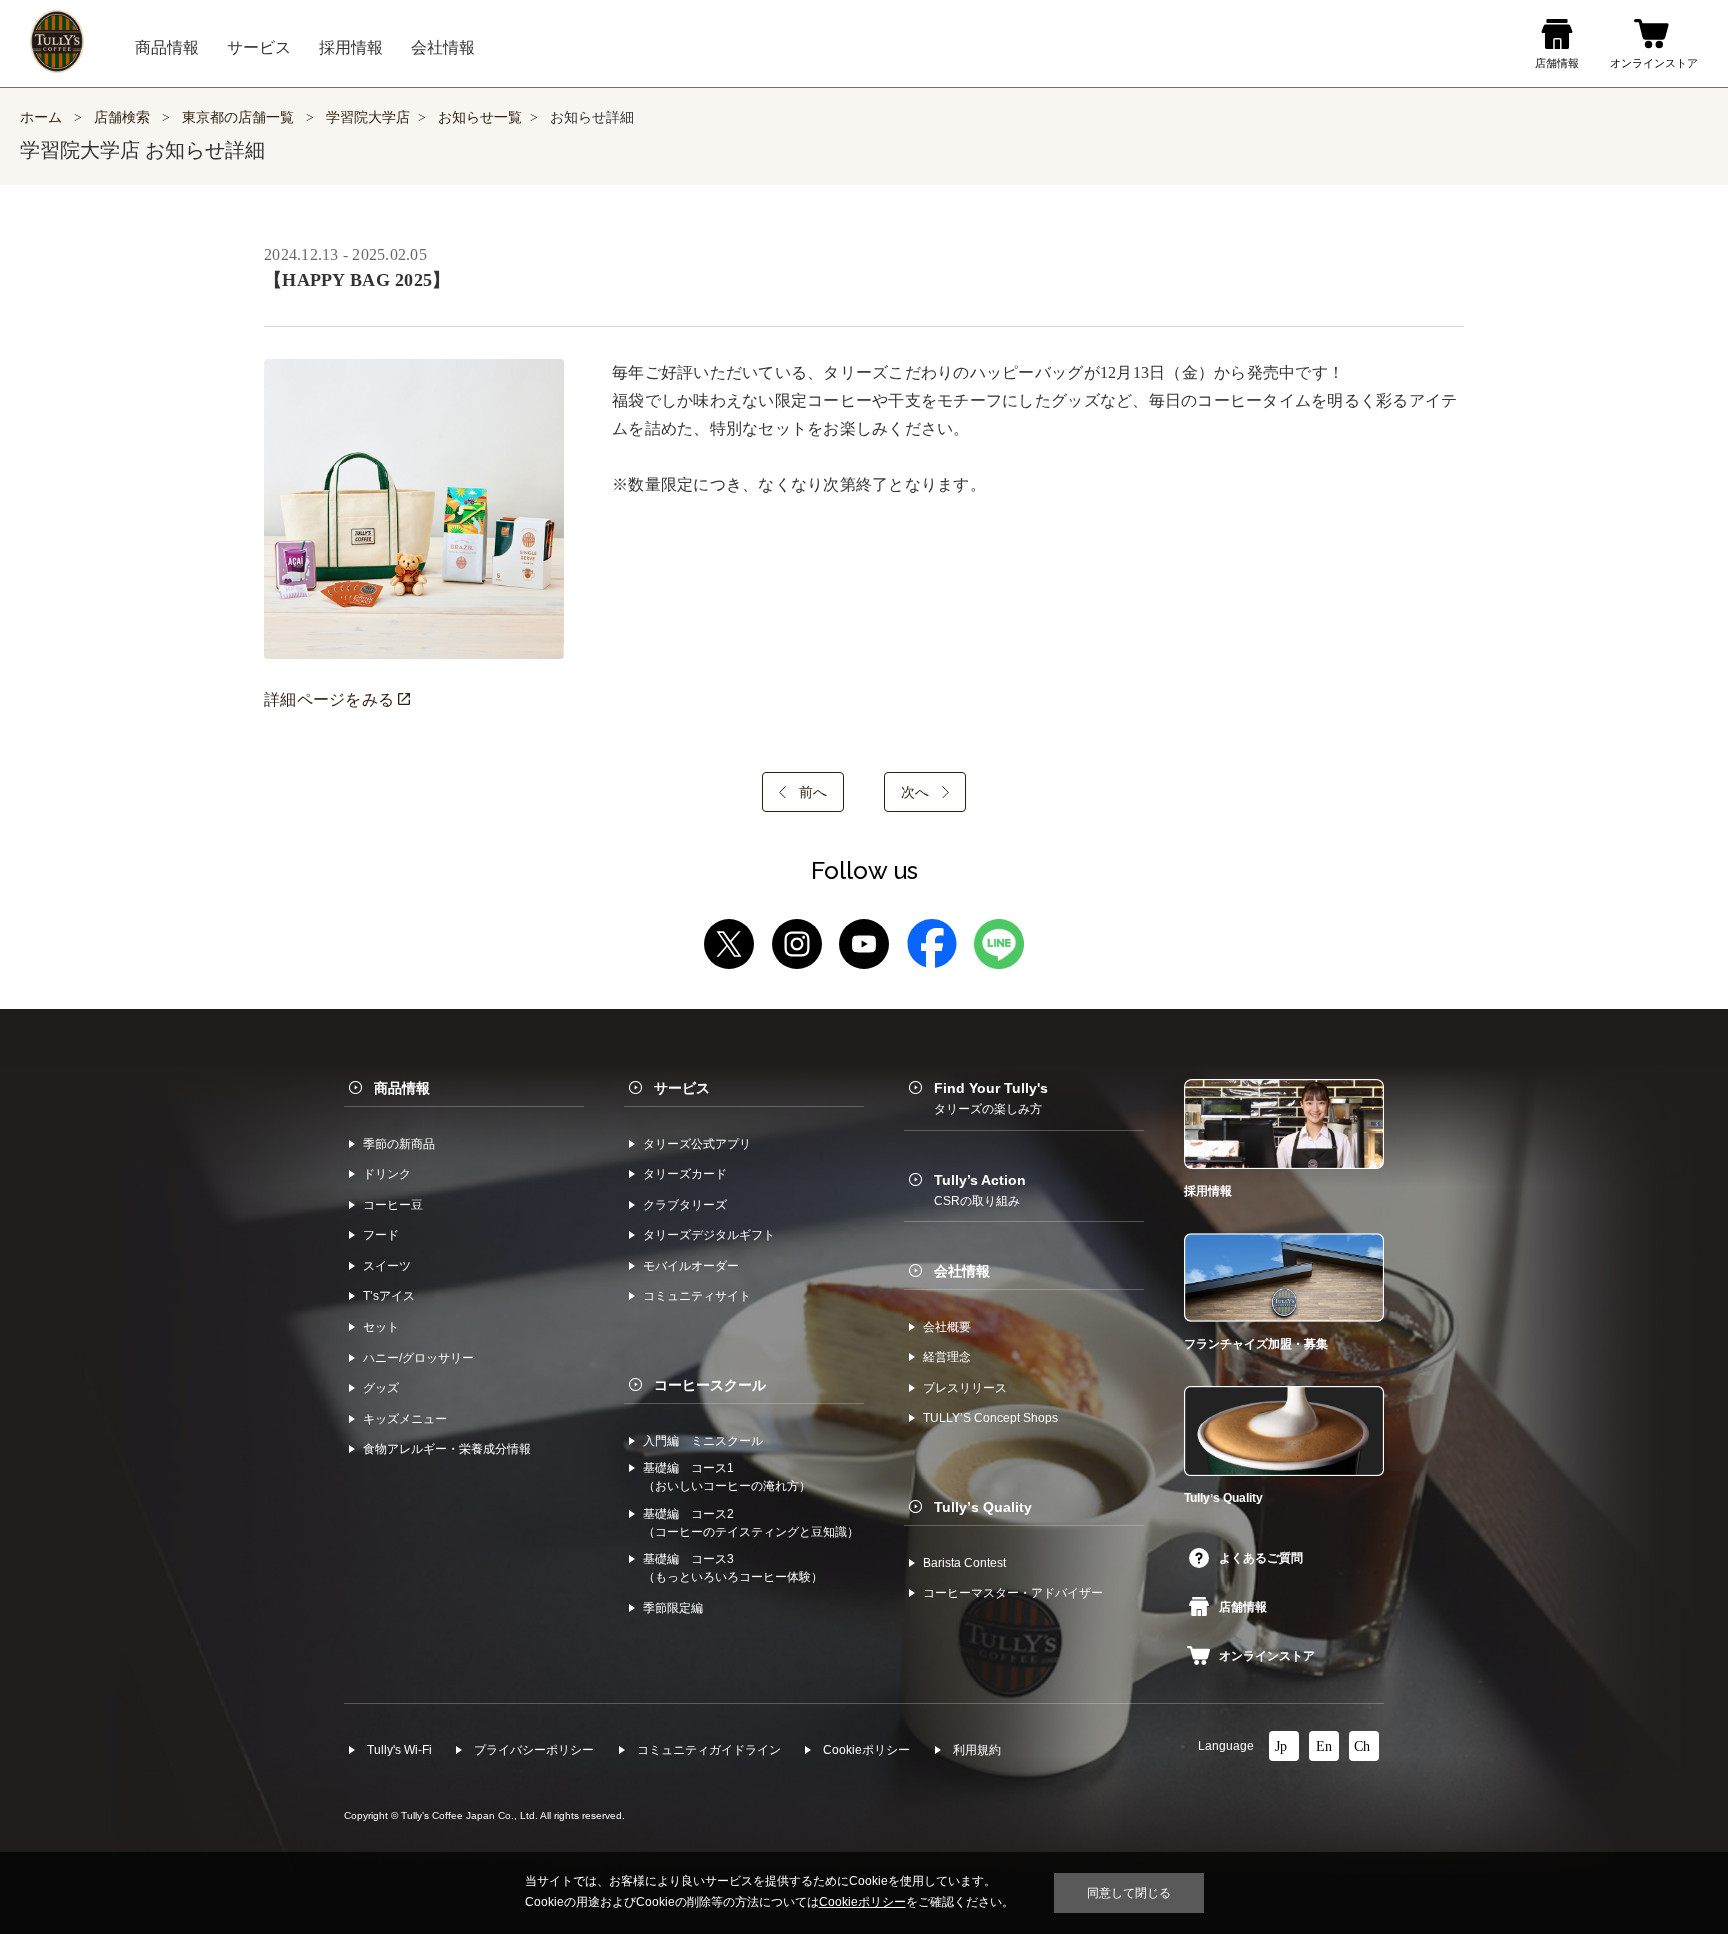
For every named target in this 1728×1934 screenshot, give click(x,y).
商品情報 (402, 1088)
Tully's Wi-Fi (399, 1750)
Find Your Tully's (991, 1098)
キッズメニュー (405, 1419)
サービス (682, 1088)
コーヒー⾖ (393, 1205)
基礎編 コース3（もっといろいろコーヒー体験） (733, 1568)
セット (381, 1327)
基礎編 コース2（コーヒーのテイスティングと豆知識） (751, 1523)
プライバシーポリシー (534, 1750)
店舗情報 (1243, 1607)
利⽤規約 (977, 1750)
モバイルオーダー (691, 1266)
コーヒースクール (710, 1385)
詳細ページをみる (331, 699)
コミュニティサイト (697, 1296)
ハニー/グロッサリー (418, 1358)
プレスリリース (965, 1388)
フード (381, 1235)
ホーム (41, 117)
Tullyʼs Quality (983, 1507)
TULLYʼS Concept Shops (990, 1418)
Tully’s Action (980, 1190)
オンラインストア (1267, 1656)
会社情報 (962, 1271)
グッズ (381, 1388)
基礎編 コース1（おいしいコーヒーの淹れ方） (727, 1477)
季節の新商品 (399, 1144)
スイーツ (387, 1266)
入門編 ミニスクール (703, 1441)
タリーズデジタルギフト (709, 1235)
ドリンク (387, 1174)
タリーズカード (685, 1174)
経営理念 (947, 1357)
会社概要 (947, 1327)
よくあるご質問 (1261, 1558)
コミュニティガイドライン (709, 1750)
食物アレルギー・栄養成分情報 (447, 1449)
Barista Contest (964, 1563)
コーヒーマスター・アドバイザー (1013, 1593)
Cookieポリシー (866, 1750)
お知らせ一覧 (480, 117)
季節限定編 (673, 1608)
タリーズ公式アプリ (697, 1144)
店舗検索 (122, 117)
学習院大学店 (368, 117)
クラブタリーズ (685, 1205)
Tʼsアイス (389, 1296)
